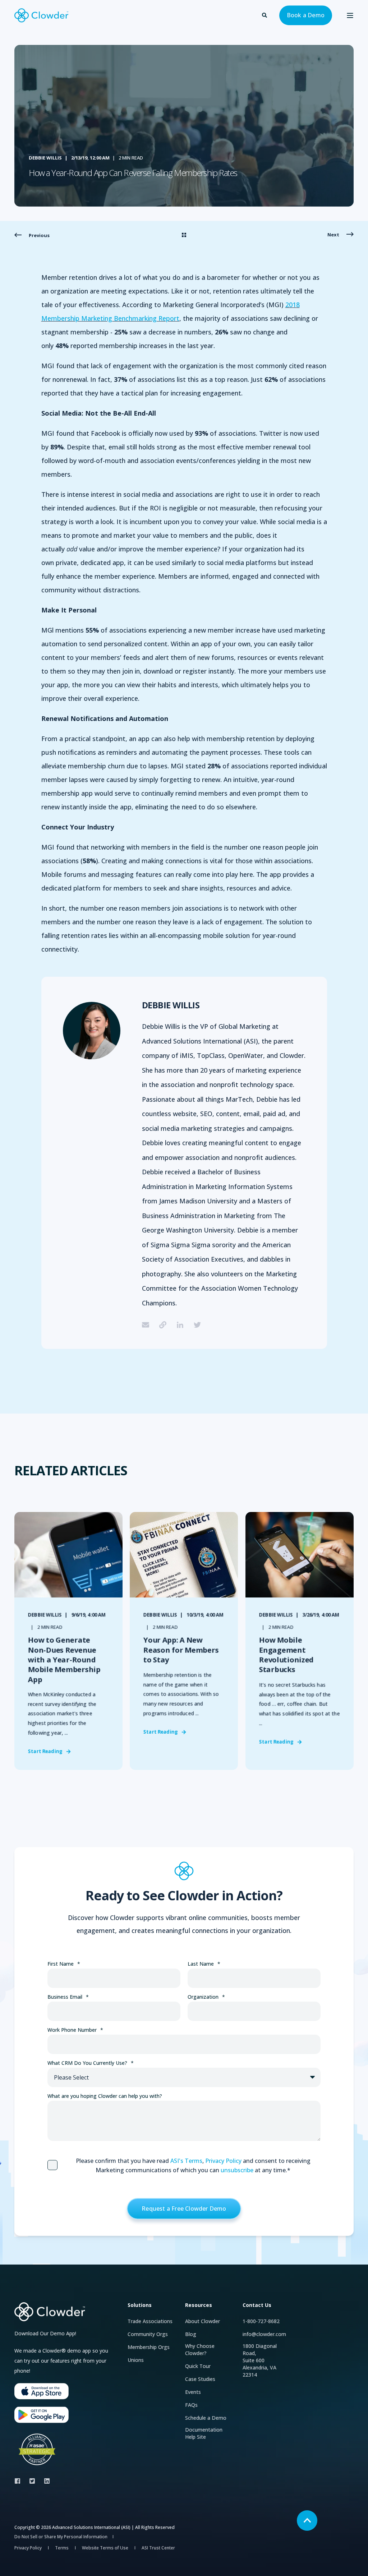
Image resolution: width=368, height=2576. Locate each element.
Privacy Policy (223, 2161)
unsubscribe (237, 2170)
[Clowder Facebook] (20, 2481)
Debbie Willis (45, 158)
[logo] (50, 2312)
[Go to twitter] (195, 1325)
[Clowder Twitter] (32, 2481)
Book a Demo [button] (306, 15)
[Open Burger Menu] (350, 15)
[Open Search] (265, 15)
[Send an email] (148, 1325)
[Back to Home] (41, 15)
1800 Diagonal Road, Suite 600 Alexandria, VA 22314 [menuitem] (260, 2360)
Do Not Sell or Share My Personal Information (61, 2537)
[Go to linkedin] (180, 1325)
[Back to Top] (307, 2520)
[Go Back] (184, 235)
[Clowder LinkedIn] (45, 2481)
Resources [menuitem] (199, 2306)
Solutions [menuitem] (140, 2306)
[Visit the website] (163, 1325)
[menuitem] (150, 2321)
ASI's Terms (186, 2161)
